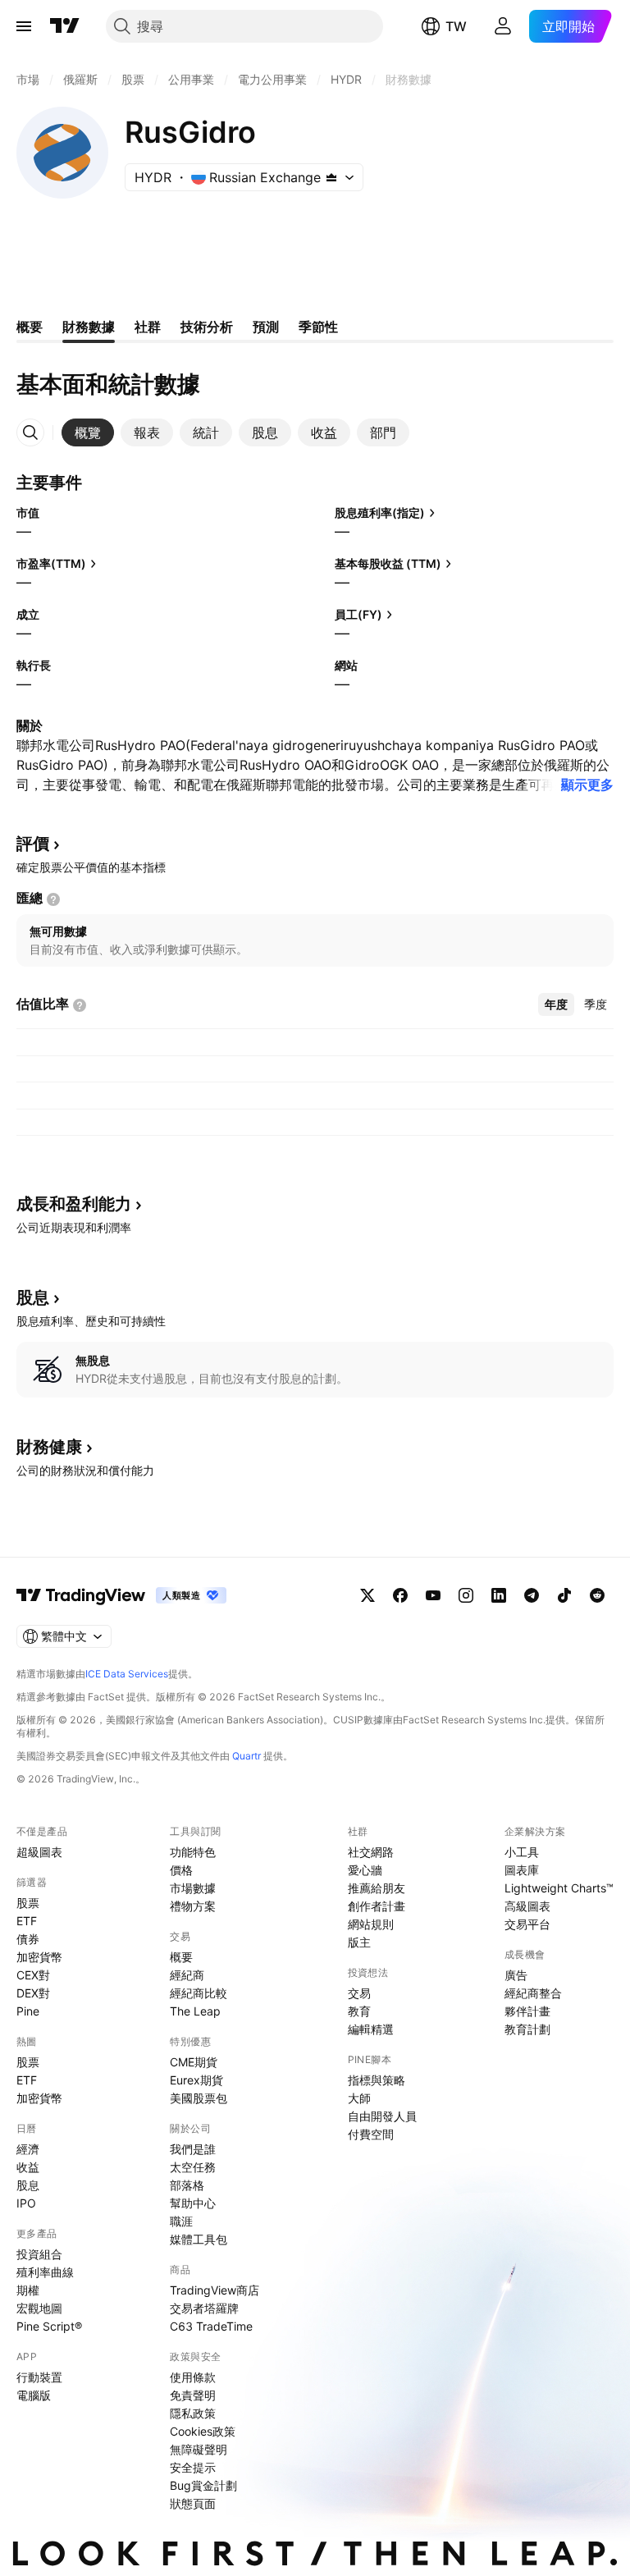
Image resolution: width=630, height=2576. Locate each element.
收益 (28, 2167)
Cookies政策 (203, 2431)
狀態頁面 (193, 2503)
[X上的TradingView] (367, 1595)
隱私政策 (193, 2413)
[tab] (88, 432)
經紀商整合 (533, 1993)
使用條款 (193, 2377)
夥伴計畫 (527, 2011)
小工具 (522, 1852)
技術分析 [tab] (207, 327)
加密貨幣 (39, 1957)
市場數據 (193, 1888)
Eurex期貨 (196, 2080)
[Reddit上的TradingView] (597, 1595)
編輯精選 (371, 2029)
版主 (359, 1942)
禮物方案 (193, 1906)
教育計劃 (527, 2029)
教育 (359, 2011)
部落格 (187, 2185)
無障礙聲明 (199, 2449)
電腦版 (34, 2395)
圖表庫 (522, 1870)
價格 (181, 1870)
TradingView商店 (215, 2290)
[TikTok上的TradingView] (564, 1595)
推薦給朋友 (377, 1888)
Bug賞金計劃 (203, 2485)
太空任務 (193, 2167)
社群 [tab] (148, 327)
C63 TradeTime (211, 2326)
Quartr (247, 1756)
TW (456, 26)
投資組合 (39, 2254)
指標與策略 (377, 2080)
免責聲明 (193, 2395)
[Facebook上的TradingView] (400, 1595)
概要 (181, 1957)
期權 (28, 2290)
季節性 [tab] (318, 327)
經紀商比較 (199, 1993)
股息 (28, 2185)
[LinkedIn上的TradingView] (499, 1595)
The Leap (195, 2011)
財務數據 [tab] (89, 327)
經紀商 (187, 1975)
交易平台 (527, 1924)
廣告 (516, 1975)
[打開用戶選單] (503, 26)
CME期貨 (194, 2062)
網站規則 (371, 1924)
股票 (28, 1903)
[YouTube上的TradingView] (433, 1595)
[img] (331, 177)
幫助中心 (193, 2203)
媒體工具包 (199, 2239)
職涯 (181, 2221)
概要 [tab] (30, 327)
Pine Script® (49, 2326)
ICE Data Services (127, 1674)
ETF (27, 1921)
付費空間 (371, 2134)
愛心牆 (365, 1870)
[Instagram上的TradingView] (466, 1595)
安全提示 (193, 2467)
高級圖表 (527, 1906)
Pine (28, 2011)
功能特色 (193, 1852)
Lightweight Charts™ (559, 1888)
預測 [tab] (266, 327)
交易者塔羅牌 (204, 2308)
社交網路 (371, 1852)
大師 (359, 2098)
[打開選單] (24, 26)
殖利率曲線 (45, 2272)
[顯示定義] (53, 899)
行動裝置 (39, 2377)
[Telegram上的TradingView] (532, 1595)
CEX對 (33, 1975)
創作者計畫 (377, 1906)
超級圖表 (39, 1852)
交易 (359, 1993)
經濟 (28, 2149)
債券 (28, 1939)
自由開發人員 (382, 2116)
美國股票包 (199, 2098)
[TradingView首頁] (65, 26)
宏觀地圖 (39, 2308)
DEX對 (33, 1993)
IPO (26, 2203)
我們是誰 (193, 2149)
